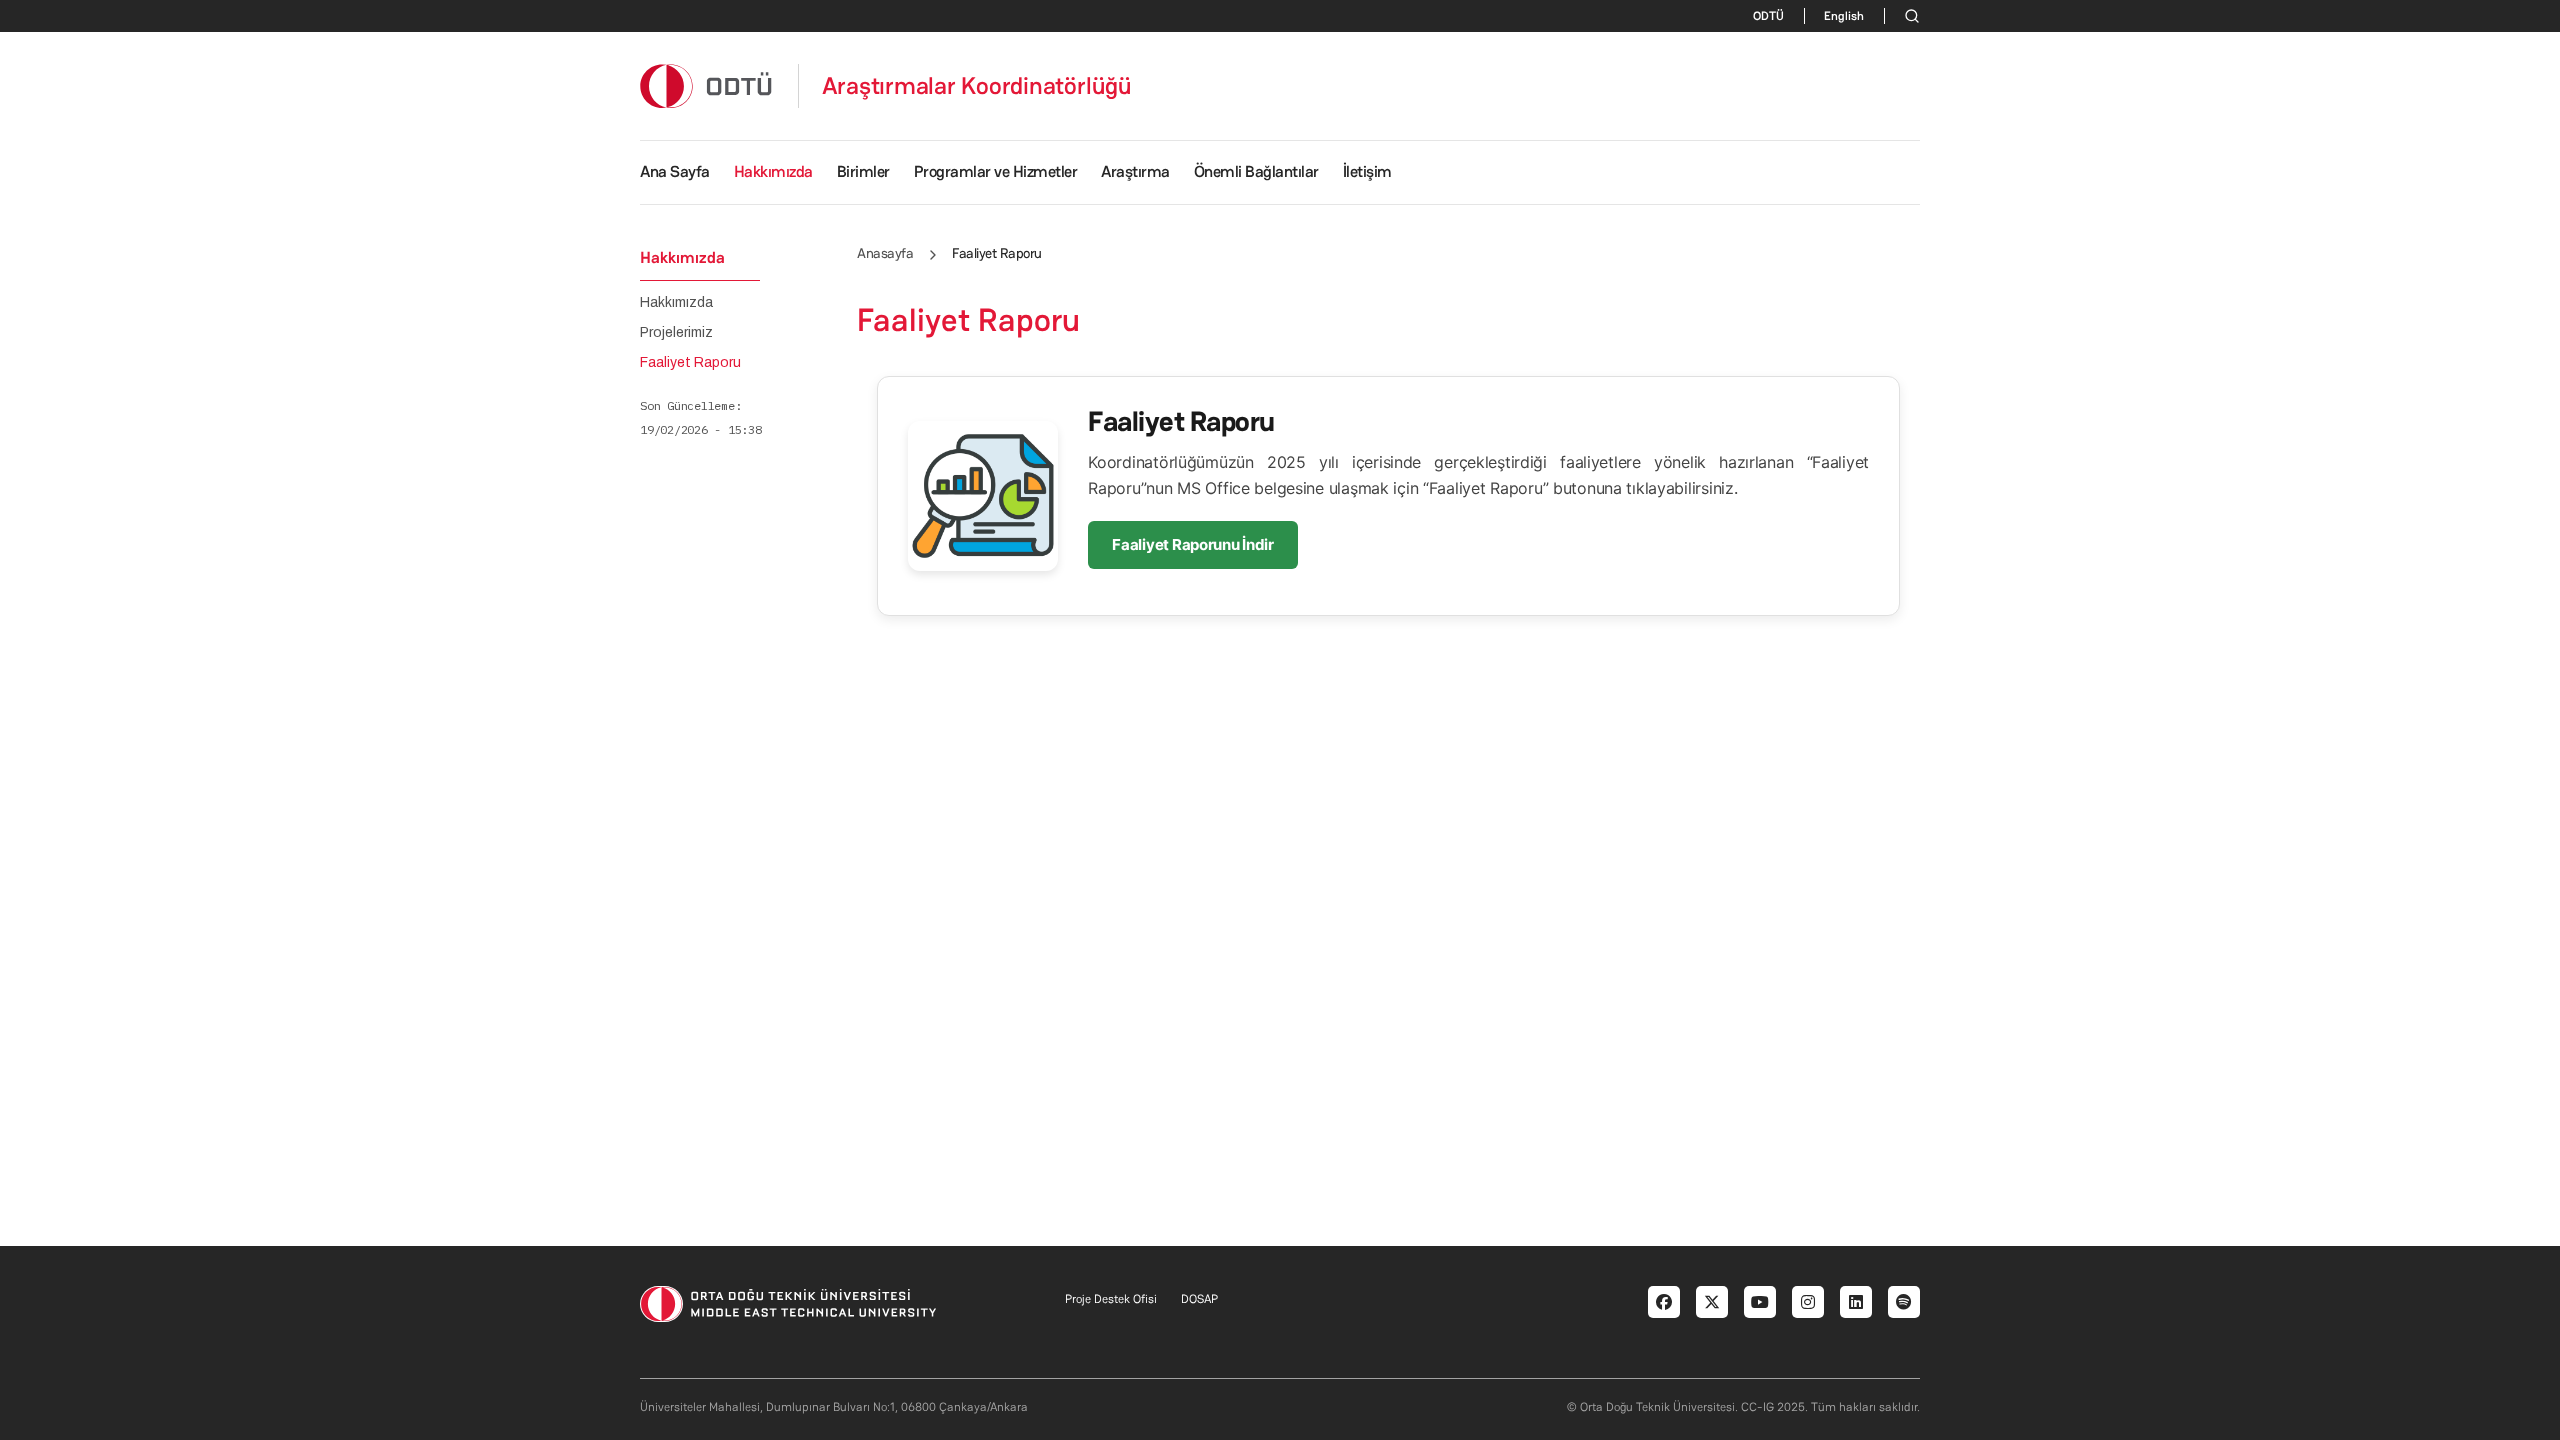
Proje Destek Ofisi (1111, 1299)
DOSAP (1199, 1299)
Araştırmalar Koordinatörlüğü (977, 86)
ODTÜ (1768, 16)
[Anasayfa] (707, 85)
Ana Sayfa (675, 171)
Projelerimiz (676, 333)
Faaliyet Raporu (690, 363)
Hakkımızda (676, 303)
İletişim (1367, 171)
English (1844, 16)
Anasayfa (885, 253)
